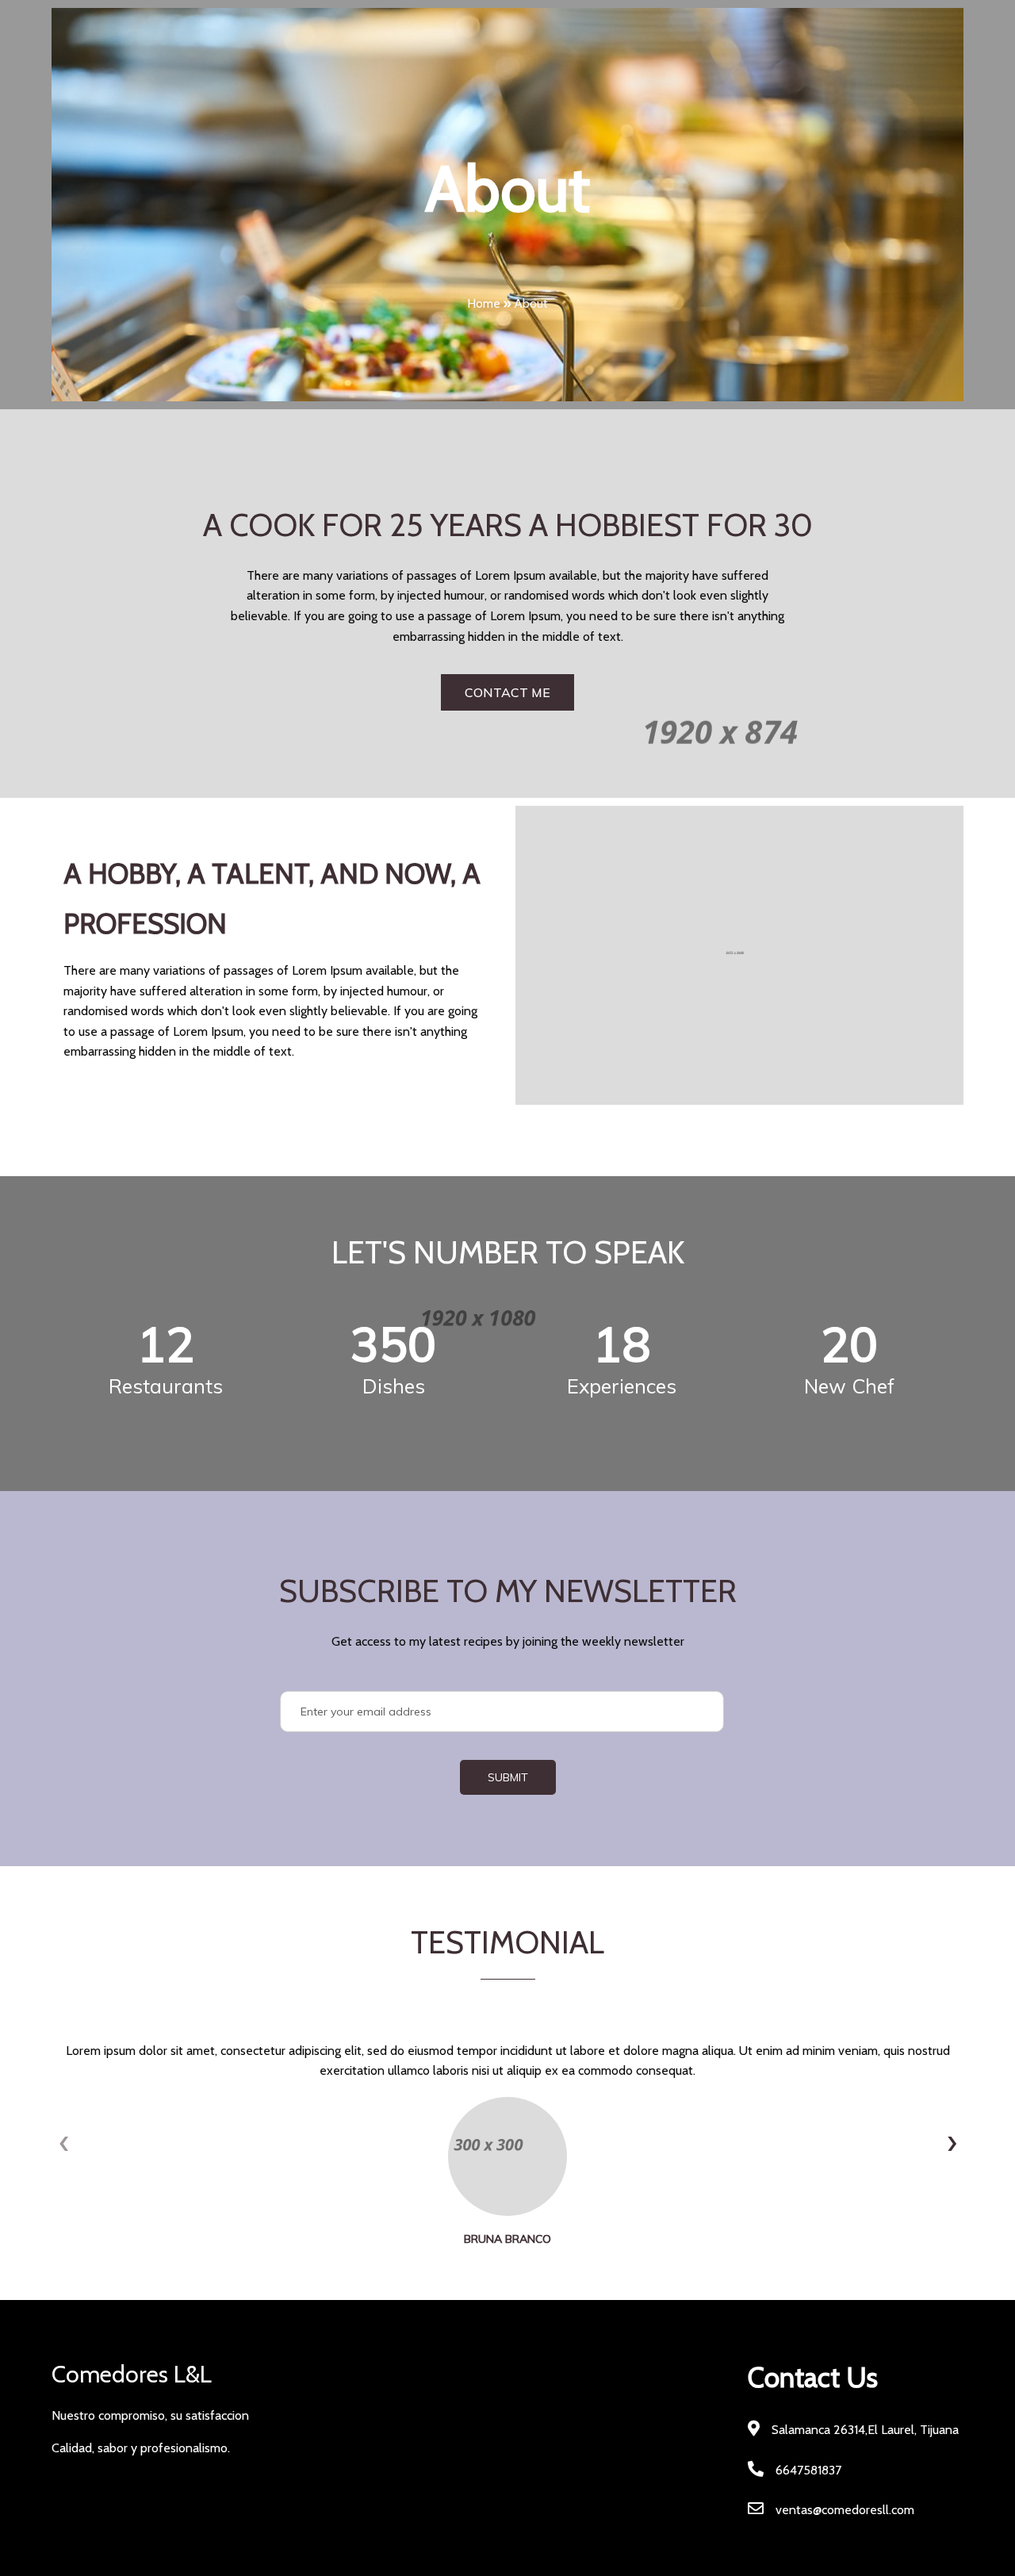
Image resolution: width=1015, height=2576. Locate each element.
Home (484, 303)
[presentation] (63, 2142)
